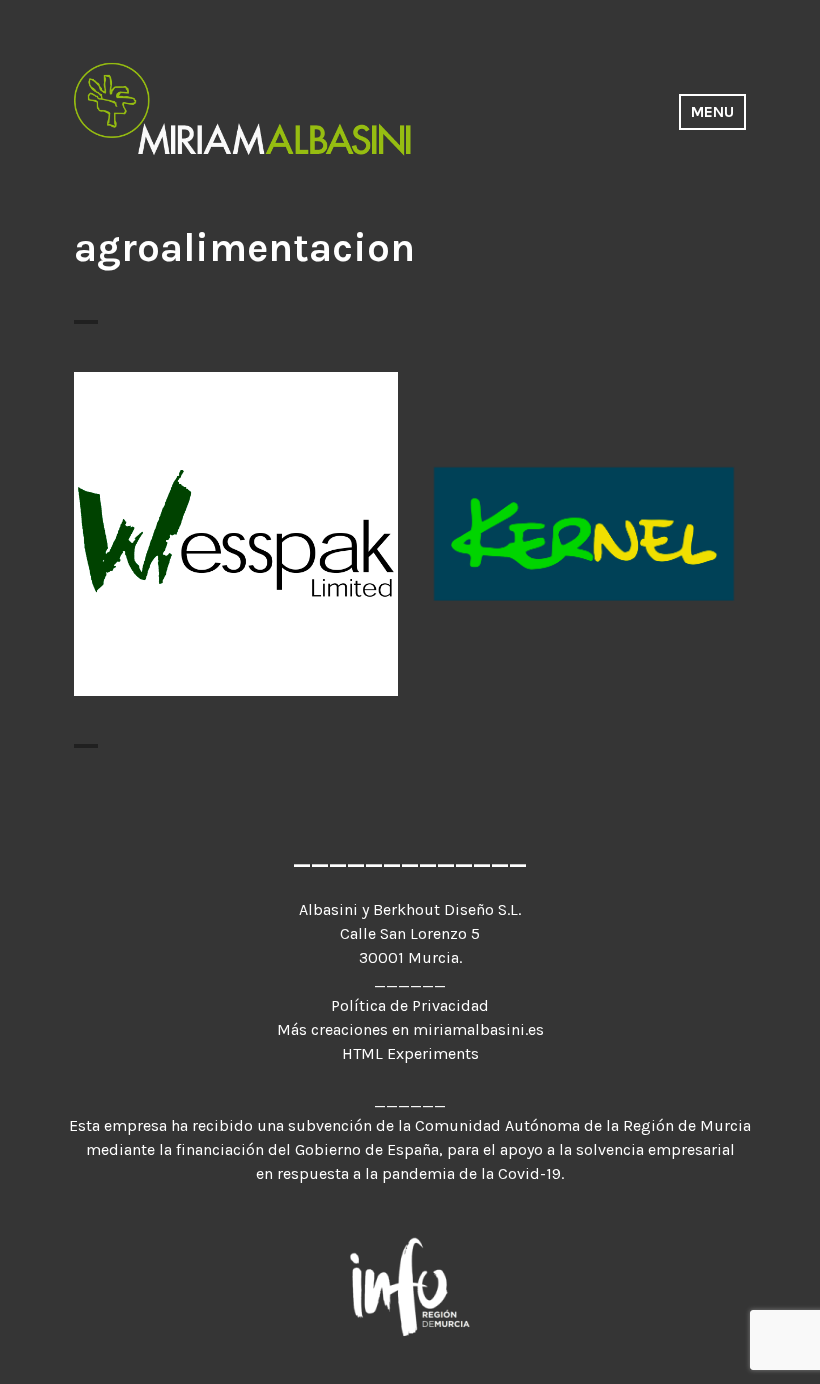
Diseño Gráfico (236, 551)
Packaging (584, 560)
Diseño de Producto (513, 542)
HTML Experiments (410, 1053)
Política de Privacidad (410, 1005)
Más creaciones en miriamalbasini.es (410, 1029)
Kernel (584, 512)
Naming (688, 542)
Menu (712, 111)
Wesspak (236, 521)
